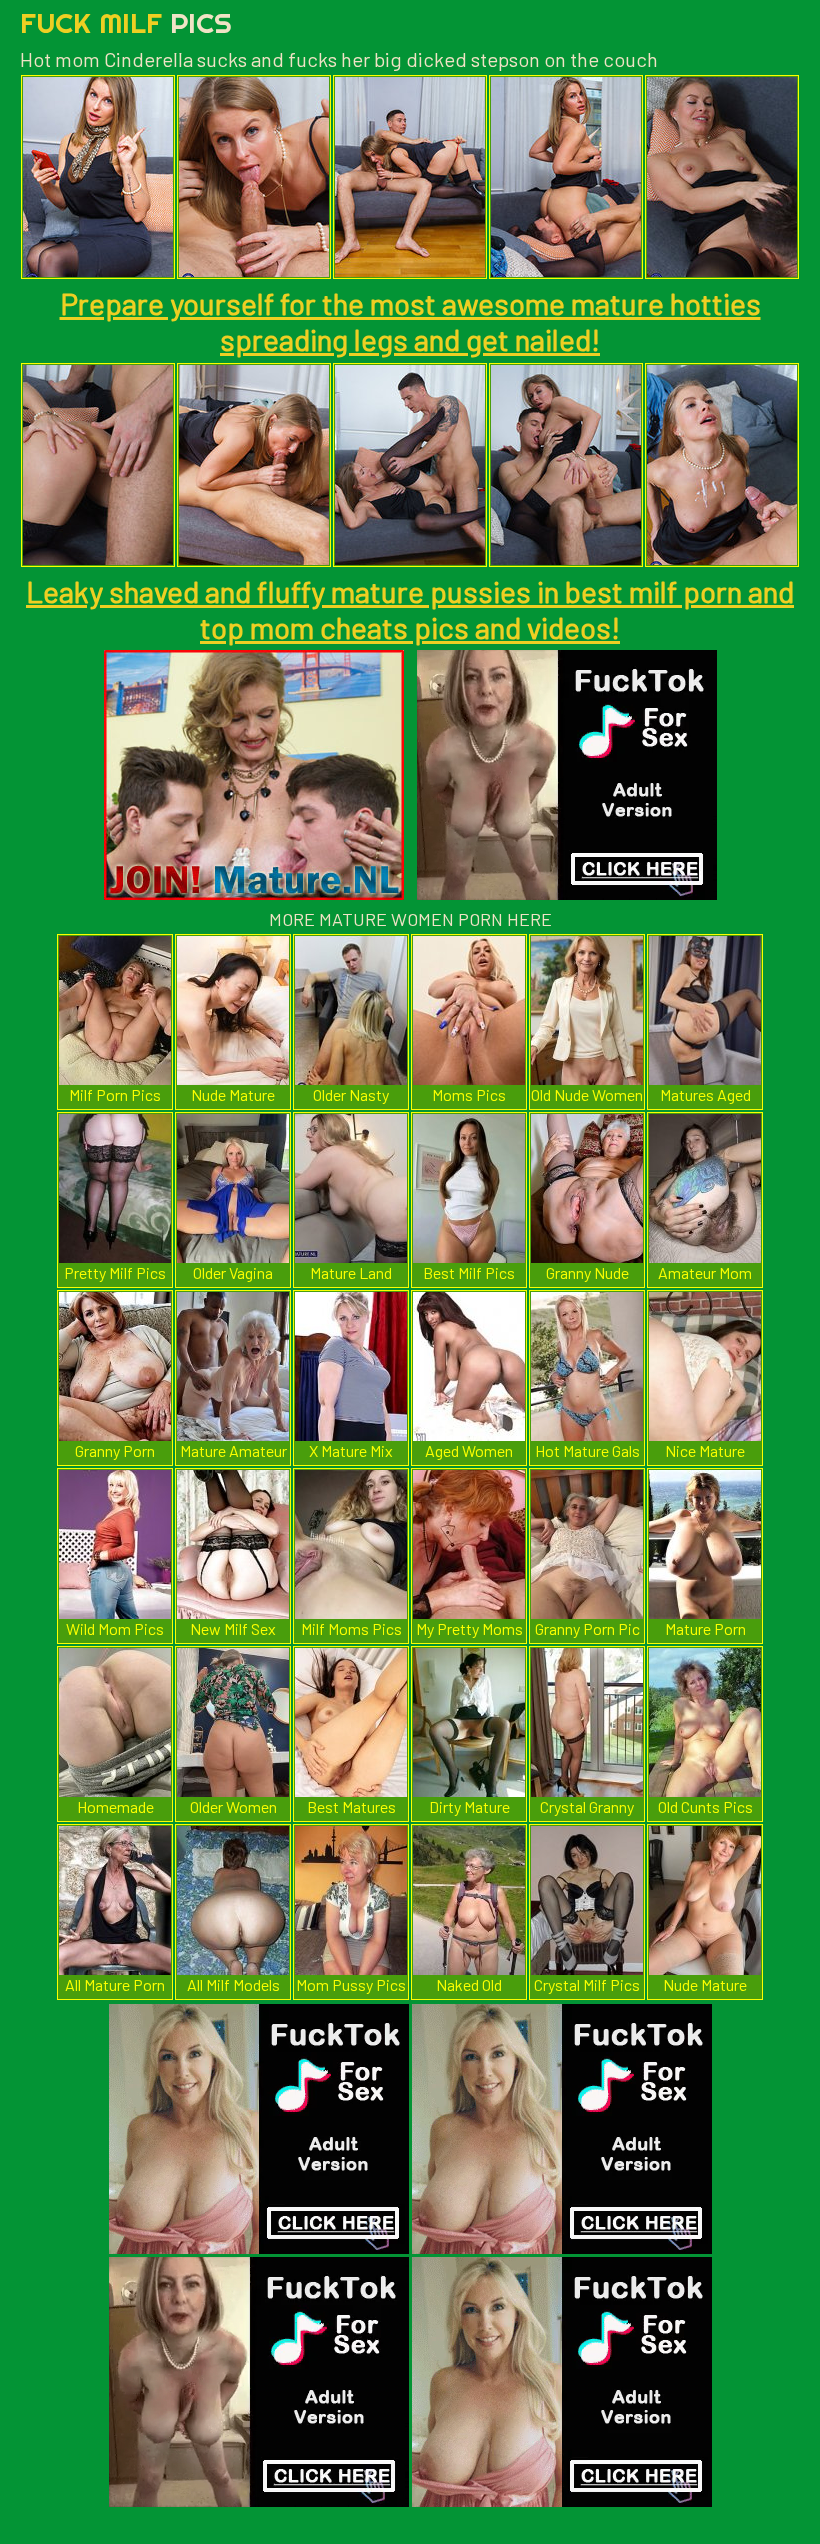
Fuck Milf (126, 22)
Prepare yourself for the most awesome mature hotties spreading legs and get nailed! (410, 321)
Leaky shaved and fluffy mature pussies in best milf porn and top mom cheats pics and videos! (410, 609)
